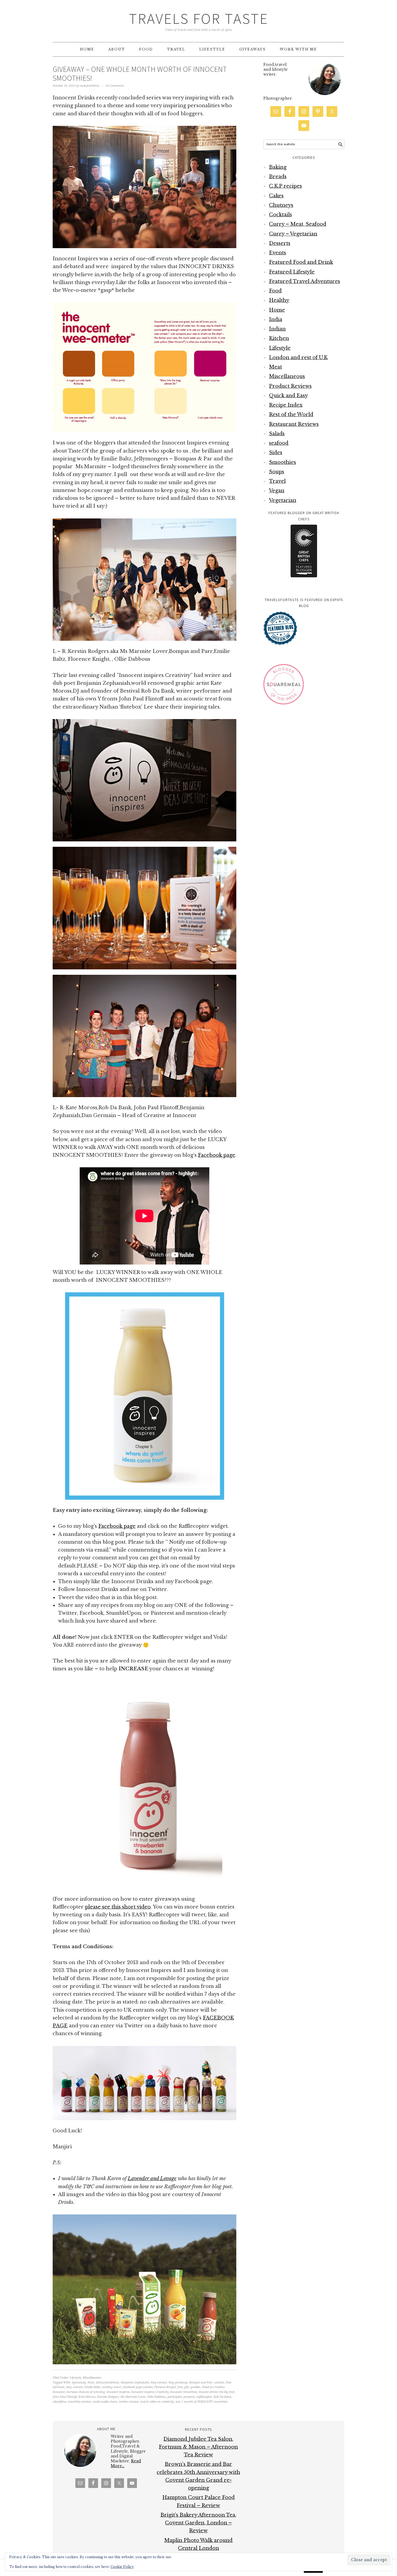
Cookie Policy (122, 2567)
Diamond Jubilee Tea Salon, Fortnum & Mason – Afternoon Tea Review (198, 2447)
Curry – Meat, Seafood (298, 224)
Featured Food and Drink (301, 262)
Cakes (276, 196)
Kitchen (279, 338)
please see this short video (118, 1907)
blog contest (159, 2383)
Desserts (280, 243)
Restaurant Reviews (294, 424)
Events (277, 253)
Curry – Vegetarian (293, 234)
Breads (278, 177)
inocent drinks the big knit (217, 2392)
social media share (105, 2402)
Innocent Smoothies (184, 2392)
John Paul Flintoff (65, 2397)
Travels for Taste (199, 18)
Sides (276, 453)
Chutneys (281, 205)
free (180, 2387)
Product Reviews (290, 386)
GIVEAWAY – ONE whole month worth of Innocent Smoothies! (140, 74)
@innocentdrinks (107, 2383)
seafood (279, 443)
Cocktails (280, 215)
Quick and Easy (288, 396)
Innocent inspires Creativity (150, 2392)
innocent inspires (118, 2392)
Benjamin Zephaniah (135, 2383)
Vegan (277, 491)
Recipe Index (286, 405)
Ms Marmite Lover (133, 2397)
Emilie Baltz (92, 2387)
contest (219, 2383)
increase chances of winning (86, 2392)
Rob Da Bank (222, 2397)
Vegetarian (283, 500)
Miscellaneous (92, 2378)
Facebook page (217, 1155)
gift (186, 2387)
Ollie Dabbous (157, 2397)
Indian (277, 329)
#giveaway (79, 2383)
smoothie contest (79, 2402)
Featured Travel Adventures (305, 281)
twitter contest (129, 2402)
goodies (195, 2387)
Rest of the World (291, 414)
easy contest (74, 2387)
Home (277, 310)
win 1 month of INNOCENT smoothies (201, 2402)
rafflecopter (204, 2397)
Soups (277, 472)
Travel (277, 481)
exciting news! (112, 2387)
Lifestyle (75, 2378)
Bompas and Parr (201, 2383)
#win (91, 2383)
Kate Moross (87, 2397)
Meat (275, 367)
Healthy (279, 300)
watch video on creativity (157, 2402)
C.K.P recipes (285, 186)
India (276, 319)
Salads (277, 434)
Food (275, 291)
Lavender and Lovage (152, 2179)
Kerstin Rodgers (108, 2397)
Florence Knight (165, 2387)
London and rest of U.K (298, 358)
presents (189, 2397)
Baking (278, 167)
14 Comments (115, 86)
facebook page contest (138, 2387)
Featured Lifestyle (292, 272)
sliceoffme (59, 2402)
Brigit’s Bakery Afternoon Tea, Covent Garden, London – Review (198, 2523)
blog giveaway (178, 2383)
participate (175, 2397)
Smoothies (282, 462)
